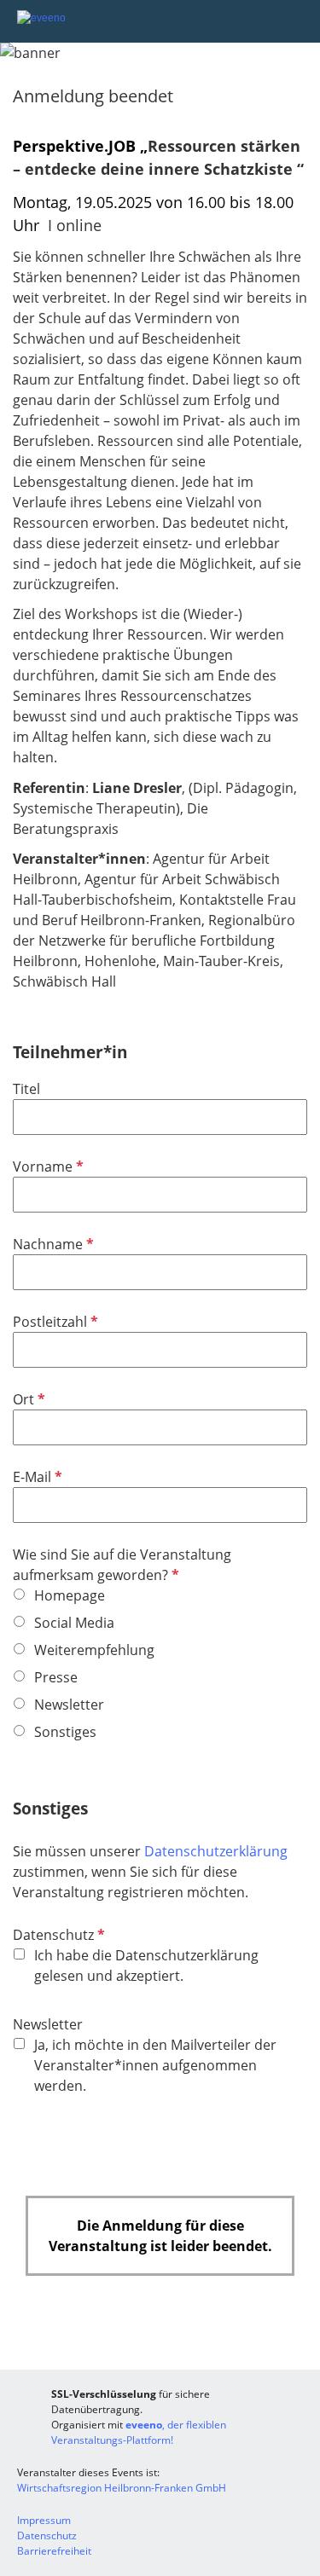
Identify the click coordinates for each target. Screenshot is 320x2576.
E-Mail (36, 1477)
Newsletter (48, 2024)
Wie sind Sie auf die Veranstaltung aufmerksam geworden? (122, 1565)
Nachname (52, 1244)
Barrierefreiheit (54, 2551)
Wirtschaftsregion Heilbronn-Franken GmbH (122, 2488)
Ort (27, 1399)
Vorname (47, 1166)
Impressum (44, 2520)
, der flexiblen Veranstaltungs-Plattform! (139, 2432)
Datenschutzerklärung (216, 1851)
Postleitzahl (54, 1322)
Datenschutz (57, 1935)
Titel (26, 1089)
